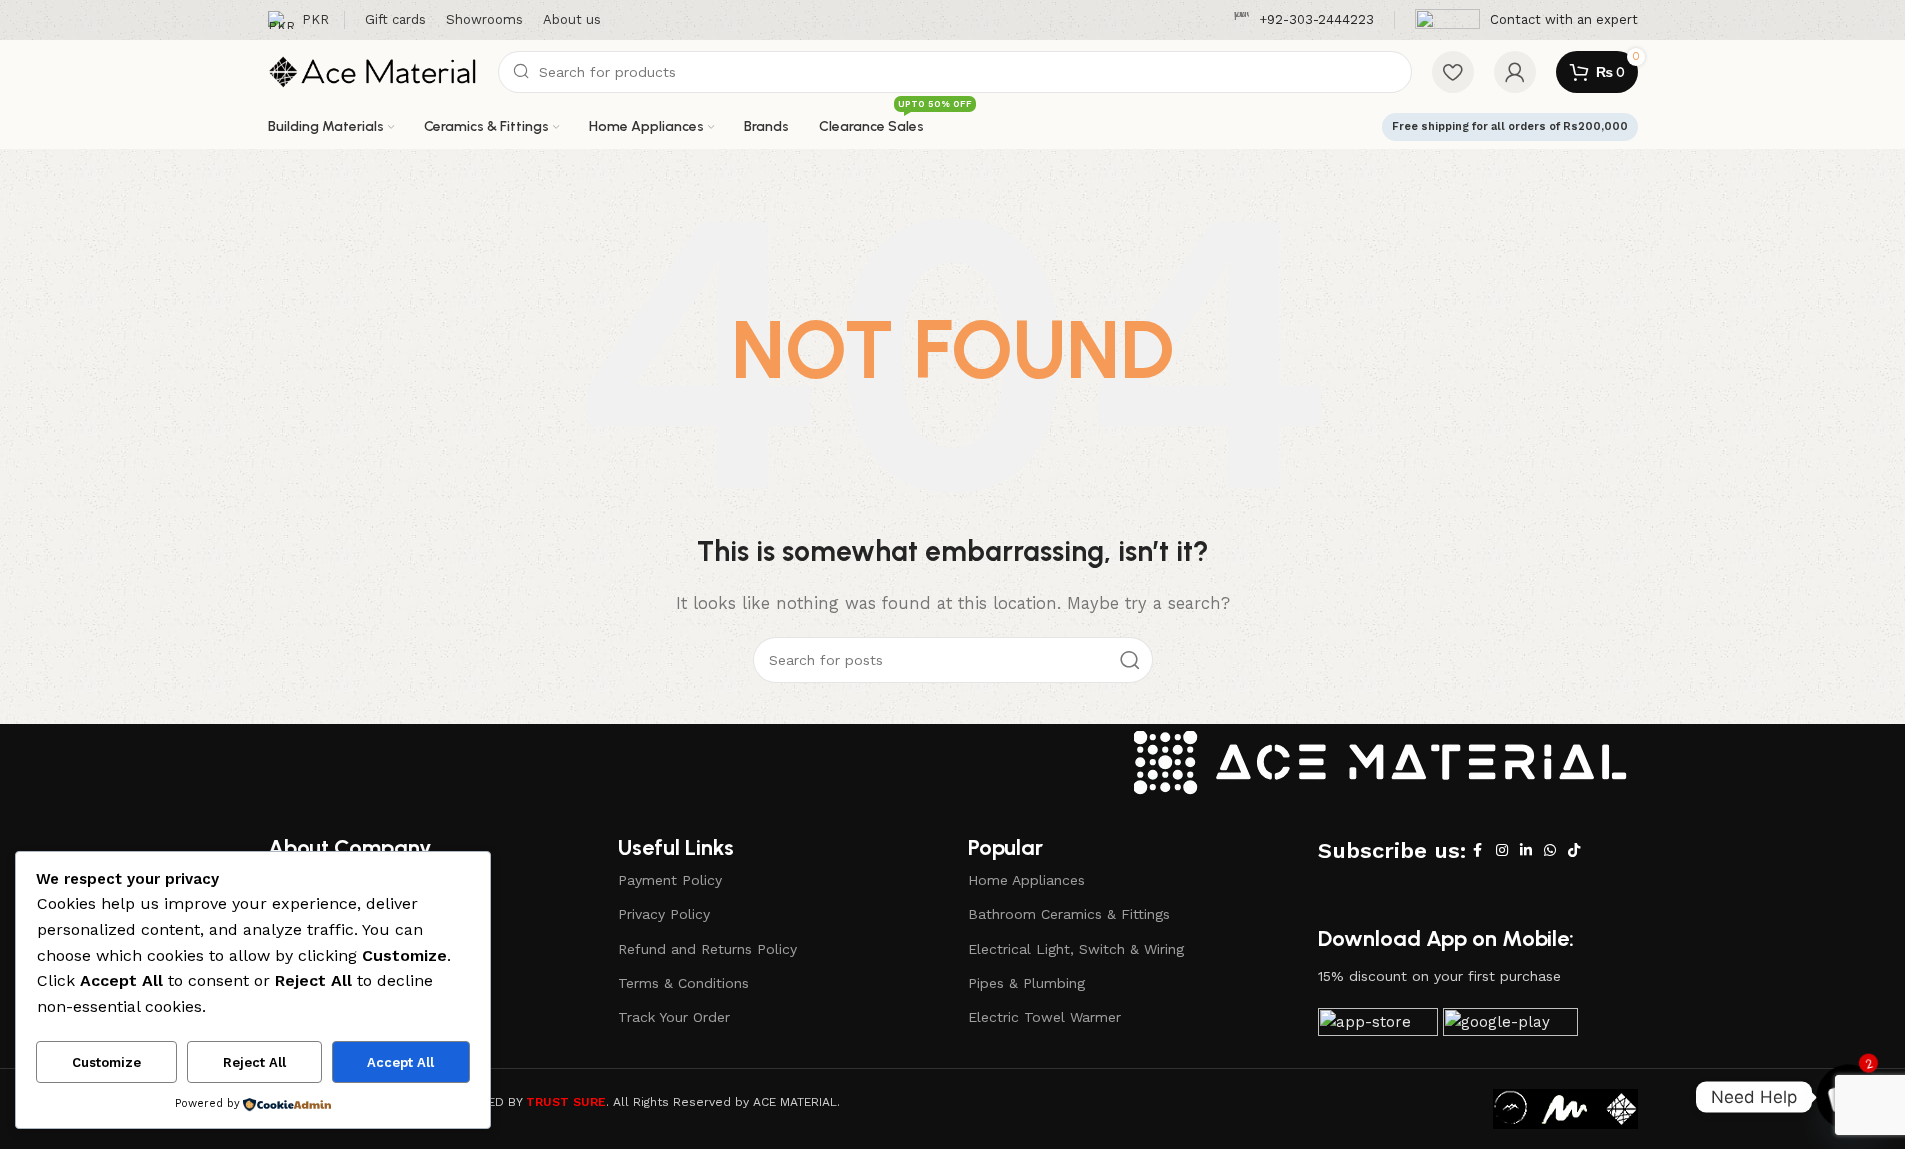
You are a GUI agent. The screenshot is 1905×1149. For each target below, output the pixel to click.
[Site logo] (373, 71)
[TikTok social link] (1574, 850)
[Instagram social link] (1502, 850)
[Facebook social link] (1478, 850)
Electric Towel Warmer (1044, 1017)
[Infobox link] (1303, 20)
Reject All (254, 1062)
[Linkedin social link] (1526, 850)
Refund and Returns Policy (707, 949)
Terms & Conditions (683, 983)
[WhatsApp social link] (1550, 850)
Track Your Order (674, 1017)
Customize (106, 1062)
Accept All (400, 1062)
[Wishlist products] (1453, 72)
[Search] (1130, 660)
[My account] (1515, 72)
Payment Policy (670, 880)
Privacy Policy (664, 914)
